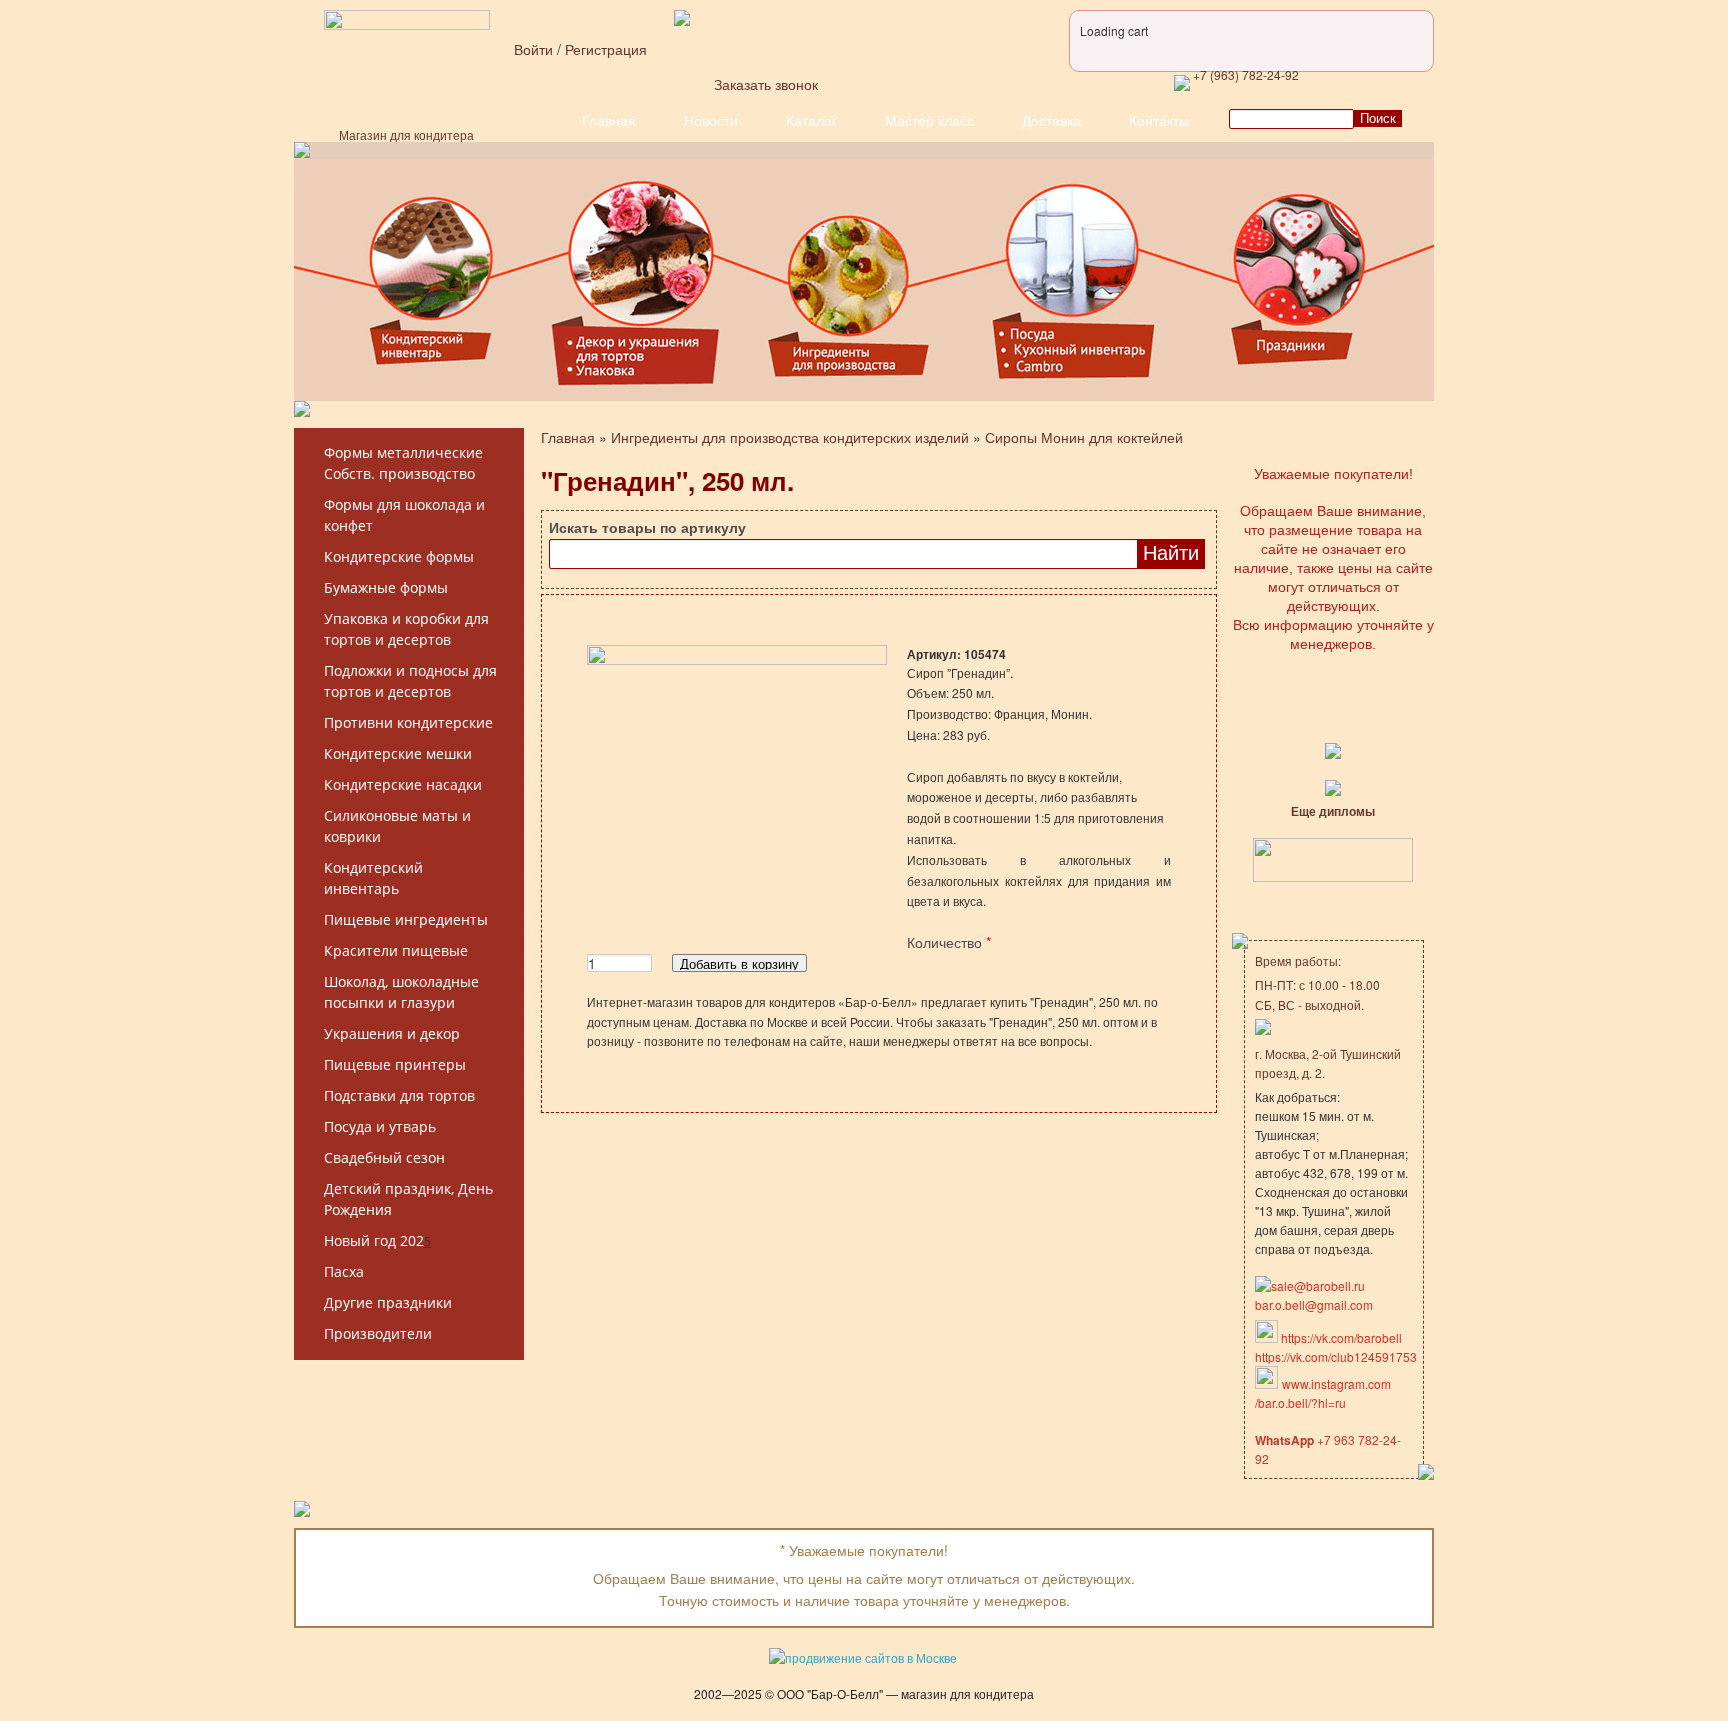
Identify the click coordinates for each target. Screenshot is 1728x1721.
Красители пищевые (396, 950)
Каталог (811, 120)
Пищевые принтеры (395, 1064)
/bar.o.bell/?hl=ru (1300, 1402)
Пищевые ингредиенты (406, 919)
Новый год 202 (374, 1240)
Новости (711, 120)
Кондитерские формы (399, 556)
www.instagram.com (1336, 1383)
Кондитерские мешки (398, 753)
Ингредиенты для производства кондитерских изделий (790, 437)
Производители (378, 1333)
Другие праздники (388, 1302)
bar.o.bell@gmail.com (1314, 1304)
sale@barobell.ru (1318, 1285)
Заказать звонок (766, 84)
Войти (533, 49)
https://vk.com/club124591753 (1336, 1356)
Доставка (1051, 120)
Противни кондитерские (408, 722)
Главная (609, 120)
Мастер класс (929, 120)
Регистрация (606, 49)
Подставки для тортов (399, 1095)
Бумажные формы (386, 587)
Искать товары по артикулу (647, 527)
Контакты (1159, 120)
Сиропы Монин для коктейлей (1084, 437)
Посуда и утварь (380, 1126)
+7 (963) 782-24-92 (1244, 74)
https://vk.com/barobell (1340, 1337)
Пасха (344, 1271)
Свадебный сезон (384, 1157)
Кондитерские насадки (403, 784)
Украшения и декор (392, 1033)
